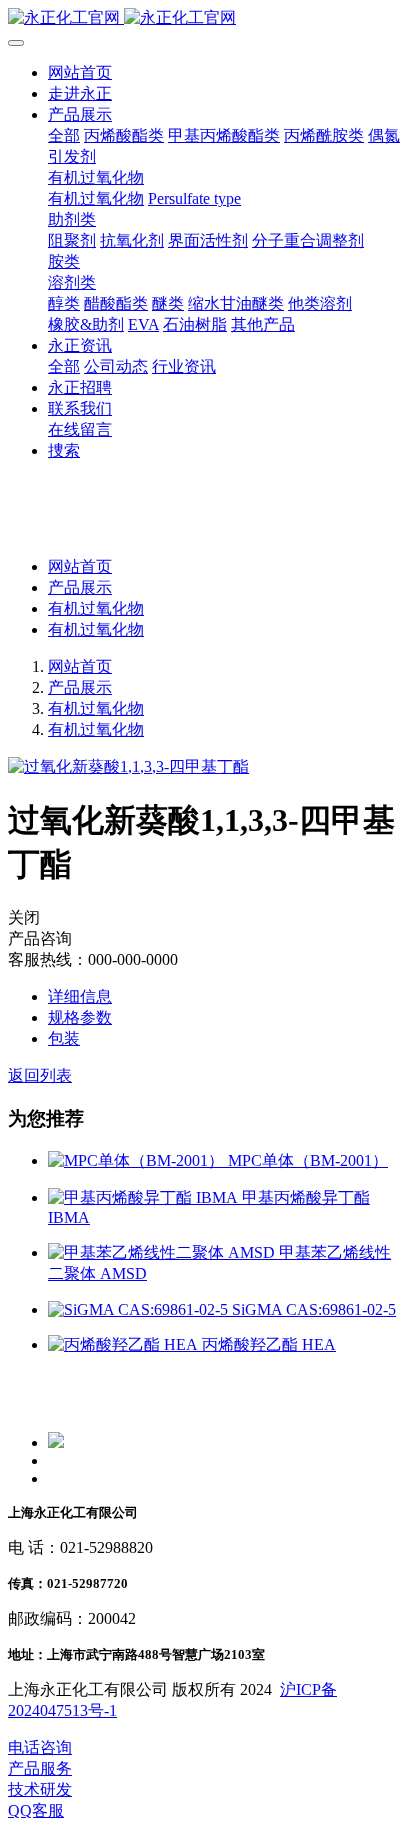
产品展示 (80, 587)
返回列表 (40, 1075)
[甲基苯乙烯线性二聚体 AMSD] (163, 1252)
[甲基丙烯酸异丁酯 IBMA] (145, 1197)
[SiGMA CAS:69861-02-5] (140, 1309)
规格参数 (80, 1017)
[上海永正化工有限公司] (206, 18)
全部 (64, 135)
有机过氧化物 (96, 608)
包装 (64, 1038)
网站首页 (80, 72)
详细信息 (80, 996)
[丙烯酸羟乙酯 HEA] (125, 1344)
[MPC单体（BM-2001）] (138, 1160)
